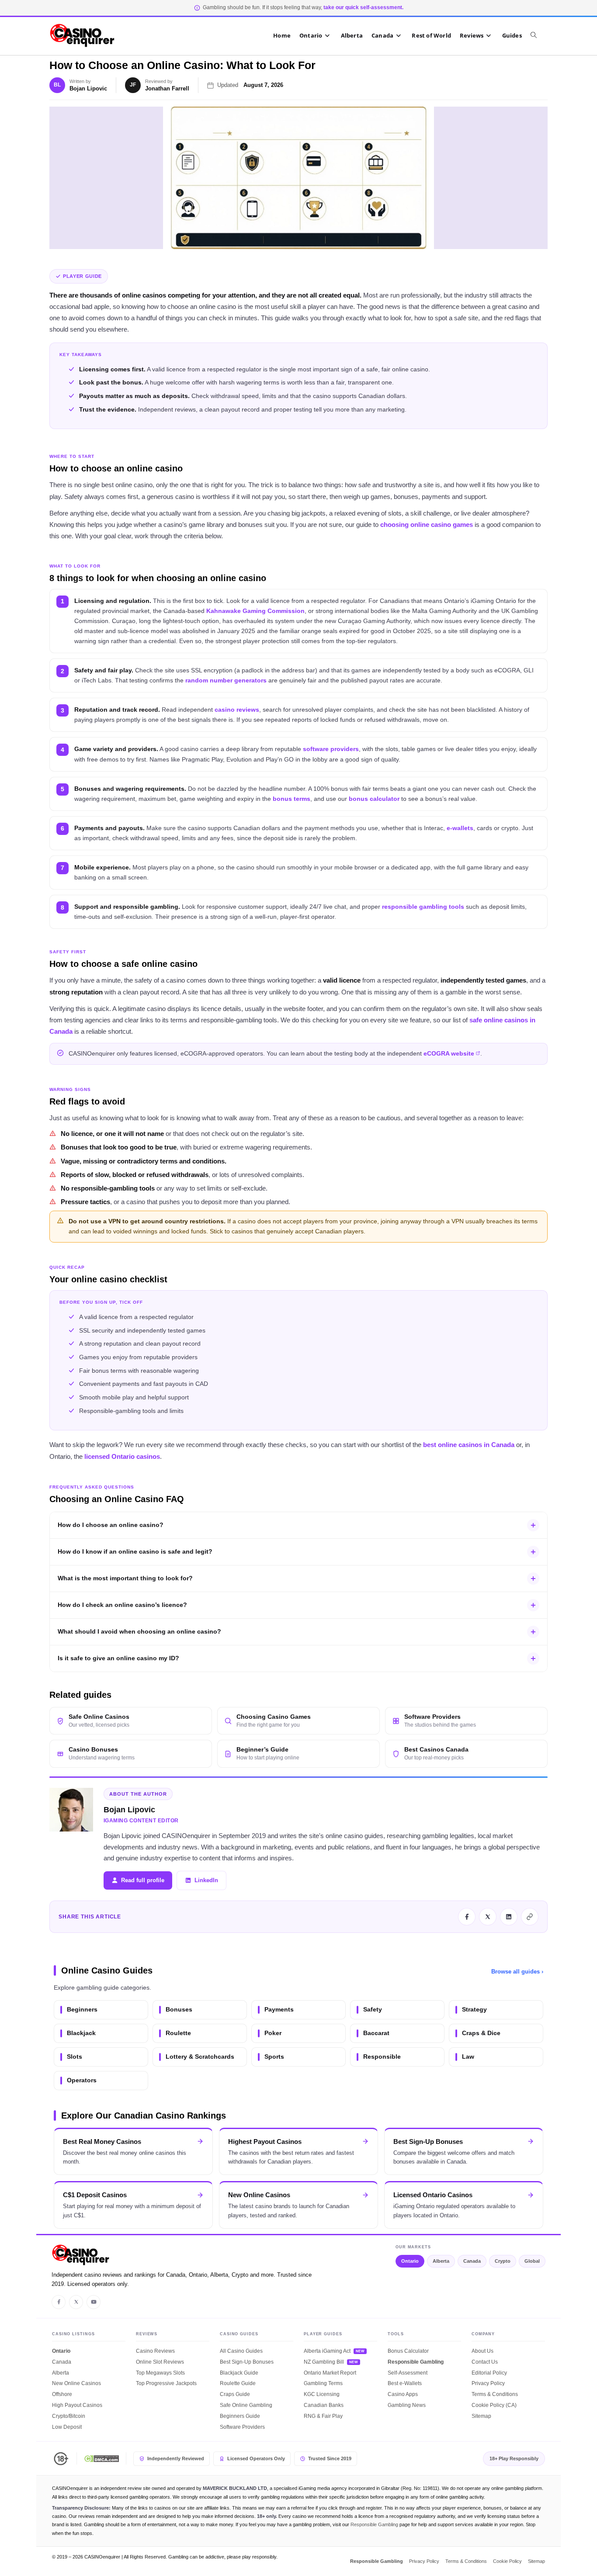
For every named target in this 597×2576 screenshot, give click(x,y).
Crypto (503, 2261)
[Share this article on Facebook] (467, 1917)
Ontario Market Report (330, 2373)
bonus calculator (374, 799)
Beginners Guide (240, 2416)
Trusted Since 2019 (330, 2458)
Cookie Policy (507, 2561)
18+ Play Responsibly (514, 2458)
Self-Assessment (408, 2373)
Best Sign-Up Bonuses (247, 2362)
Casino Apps (403, 2394)
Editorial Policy (489, 2373)
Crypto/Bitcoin (69, 2416)
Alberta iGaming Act (327, 2351)
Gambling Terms (323, 2383)
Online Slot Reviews (160, 2362)
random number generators (226, 680)
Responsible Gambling (416, 2362)
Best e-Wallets (405, 2383)
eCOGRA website (449, 1054)
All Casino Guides (241, 2351)
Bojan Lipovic (88, 88)
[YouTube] (94, 2302)
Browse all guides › (517, 1972)
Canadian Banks (324, 2405)
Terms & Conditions (495, 2394)
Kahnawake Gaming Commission (255, 611)
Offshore (62, 2394)
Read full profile (143, 1880)
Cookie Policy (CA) (494, 2405)
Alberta (441, 2261)
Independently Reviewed (176, 2458)
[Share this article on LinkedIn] (509, 1917)
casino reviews (237, 710)
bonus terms (292, 799)
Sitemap (481, 2416)
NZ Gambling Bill (324, 2362)
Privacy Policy (488, 2383)
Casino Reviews (155, 2351)
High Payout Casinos (77, 2405)
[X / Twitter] (76, 2302)
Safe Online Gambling (246, 2405)
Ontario (410, 2261)
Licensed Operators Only (256, 2458)
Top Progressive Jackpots (166, 2383)
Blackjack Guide (239, 2373)
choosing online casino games (427, 525)
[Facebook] (59, 2302)
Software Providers (242, 2427)
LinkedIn (206, 1880)
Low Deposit (67, 2427)
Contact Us (485, 2362)
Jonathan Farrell (167, 88)
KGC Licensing (322, 2394)
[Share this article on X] (488, 1917)
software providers (331, 749)
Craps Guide (235, 2394)
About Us (482, 2351)
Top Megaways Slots (160, 2373)
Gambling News (407, 2405)
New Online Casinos (76, 2383)
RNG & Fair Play (323, 2416)
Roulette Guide (238, 2383)
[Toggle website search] (538, 35)
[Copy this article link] (530, 1917)
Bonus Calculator (408, 2351)
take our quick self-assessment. (363, 7)
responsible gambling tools (423, 907)
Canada (472, 2261)
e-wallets (460, 828)
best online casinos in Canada (469, 1445)
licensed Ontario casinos (122, 1456)
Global (532, 2261)
